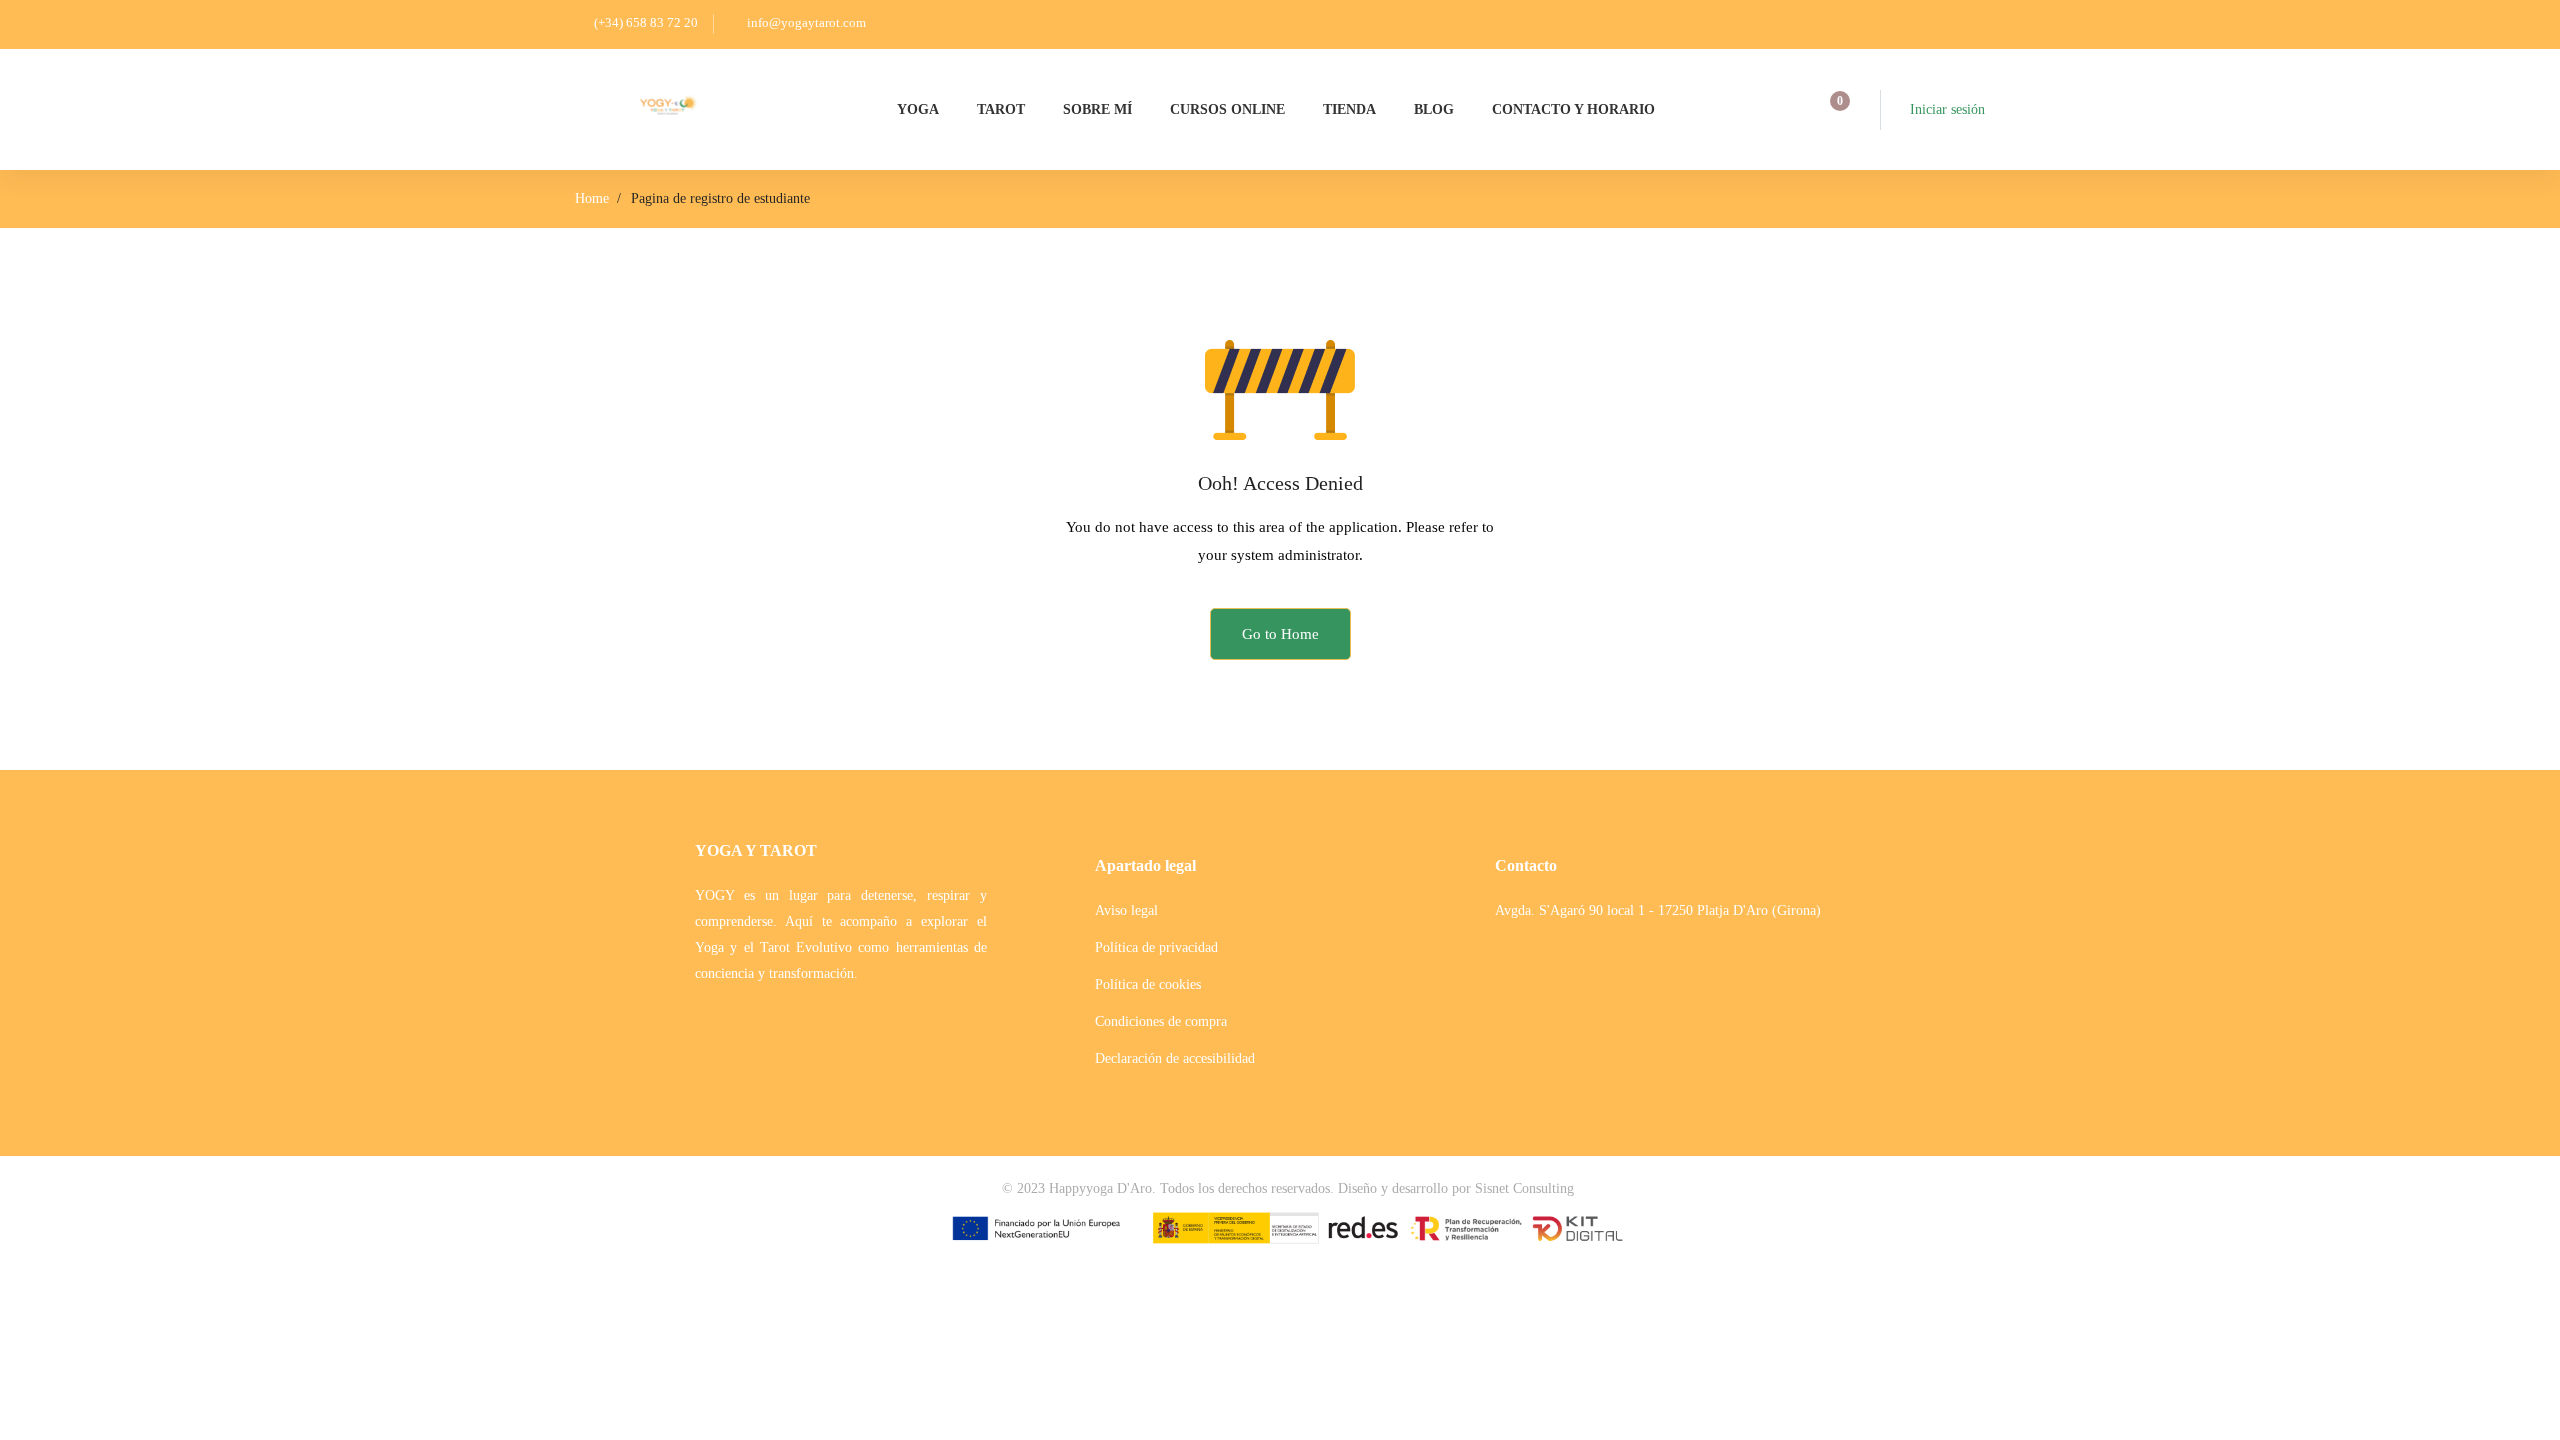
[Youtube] (1570, 987)
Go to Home (1280, 634)
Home (592, 198)
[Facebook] (1502, 987)
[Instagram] (1536, 987)
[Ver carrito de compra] (1833, 110)
